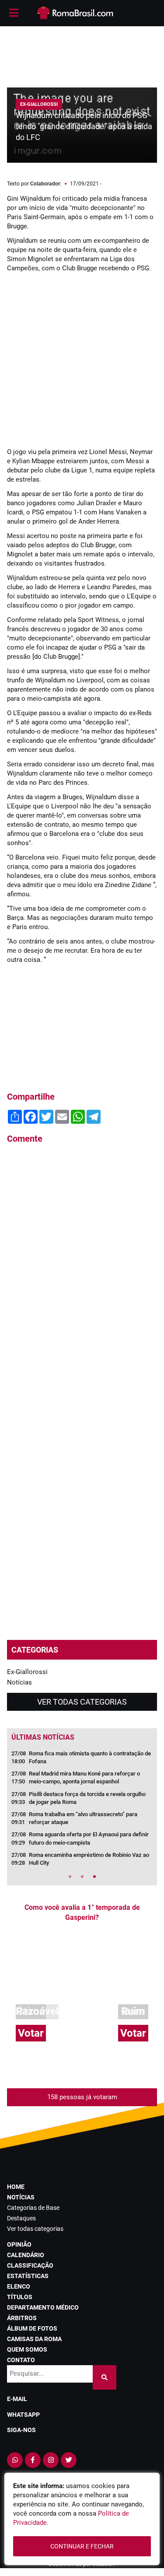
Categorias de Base (33, 2208)
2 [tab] (82, 1877)
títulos (20, 2297)
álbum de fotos (32, 2328)
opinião (19, 2244)
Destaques (21, 2218)
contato (21, 2360)
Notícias (19, 1682)
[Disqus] (82, 1269)
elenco (19, 2286)
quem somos (27, 2349)
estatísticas (28, 2276)
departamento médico (43, 2307)
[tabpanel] (82, 1811)
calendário (26, 2255)
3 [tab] (94, 1877)
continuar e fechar (82, 2546)
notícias (21, 2197)
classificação (30, 2265)
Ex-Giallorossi (27, 1672)
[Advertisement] (82, 52)
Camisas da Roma (34, 2339)
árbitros (22, 2318)
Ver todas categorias (82, 1702)
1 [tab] (70, 1877)
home (16, 2187)
